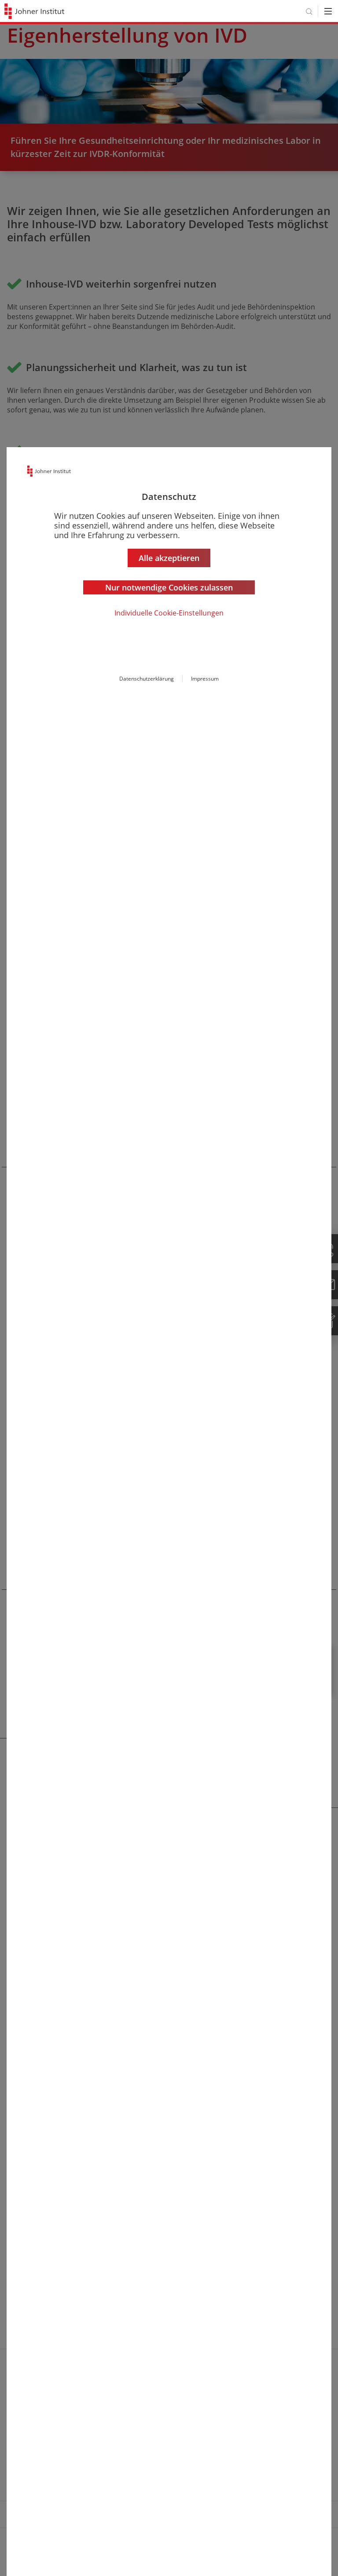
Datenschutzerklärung (147, 679)
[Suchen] (309, 11)
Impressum (205, 679)
